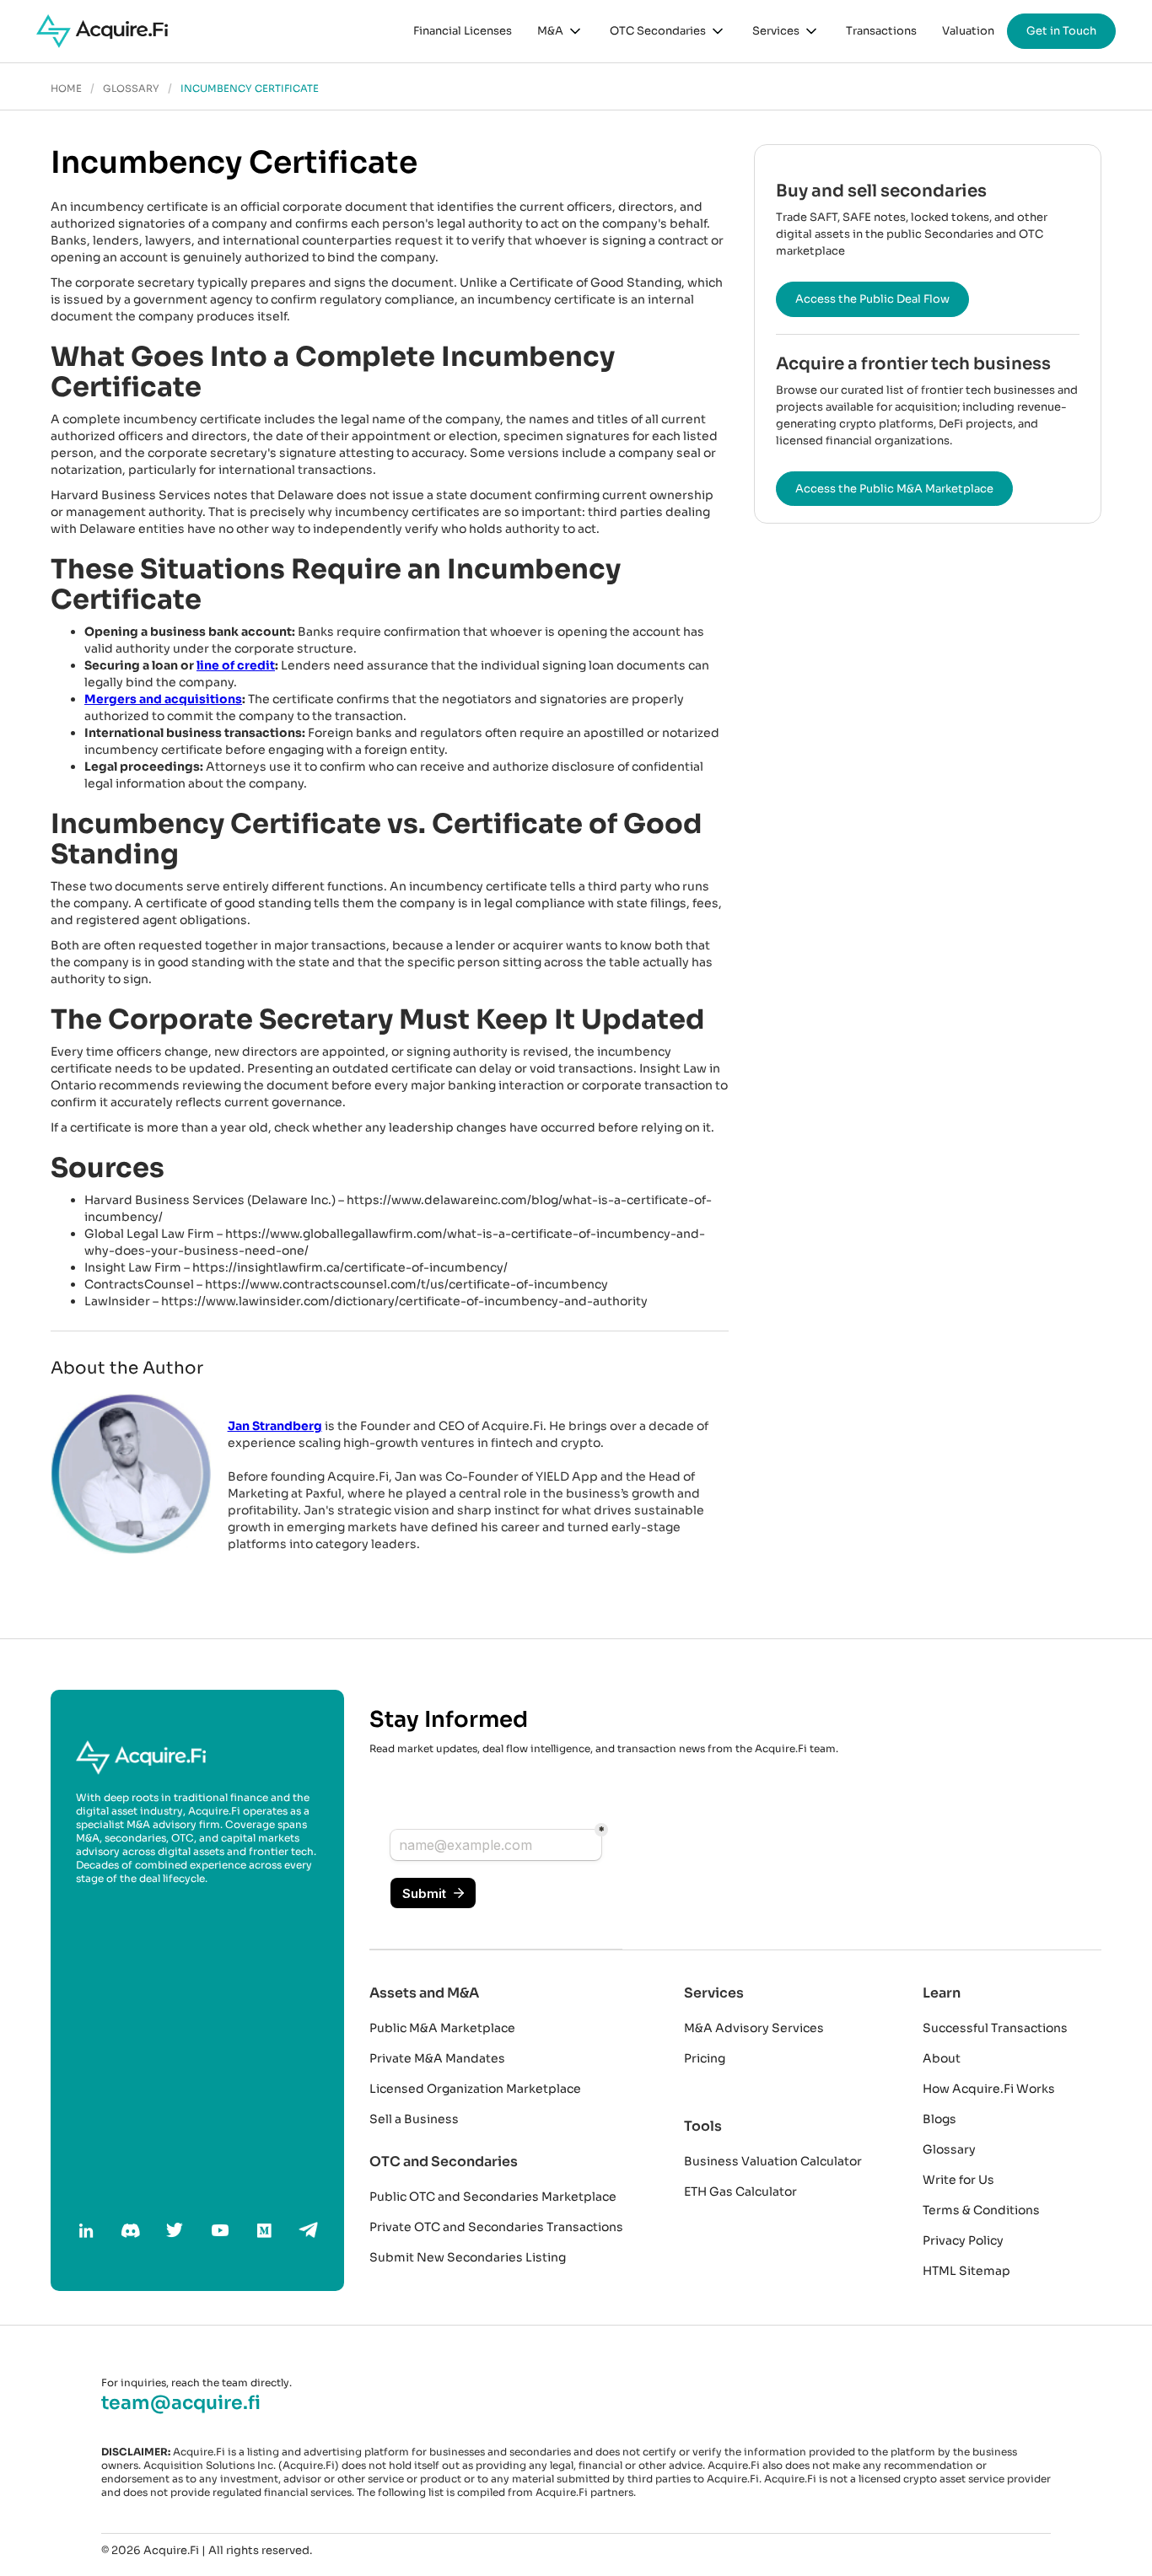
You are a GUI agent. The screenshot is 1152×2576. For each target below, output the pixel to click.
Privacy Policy (963, 2240)
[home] (102, 31)
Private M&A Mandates (437, 2058)
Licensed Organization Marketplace (475, 2089)
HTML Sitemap (966, 2271)
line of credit (236, 665)
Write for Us (958, 2180)
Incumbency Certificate (250, 89)
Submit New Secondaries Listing (468, 2257)
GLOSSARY (131, 89)
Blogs (939, 2119)
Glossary (949, 2149)
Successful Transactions (995, 2028)
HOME (66, 89)
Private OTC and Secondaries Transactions (496, 2227)
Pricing (705, 2058)
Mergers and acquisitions (163, 699)
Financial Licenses (463, 31)
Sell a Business (414, 2119)
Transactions (881, 31)
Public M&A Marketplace (442, 2028)
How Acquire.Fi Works (989, 2089)
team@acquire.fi (181, 2403)
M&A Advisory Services (754, 2028)
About (942, 2058)
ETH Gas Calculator (740, 2191)
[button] (561, 31)
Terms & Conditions (981, 2210)
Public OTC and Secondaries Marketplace (493, 2197)
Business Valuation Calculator (773, 2161)
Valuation (968, 31)
